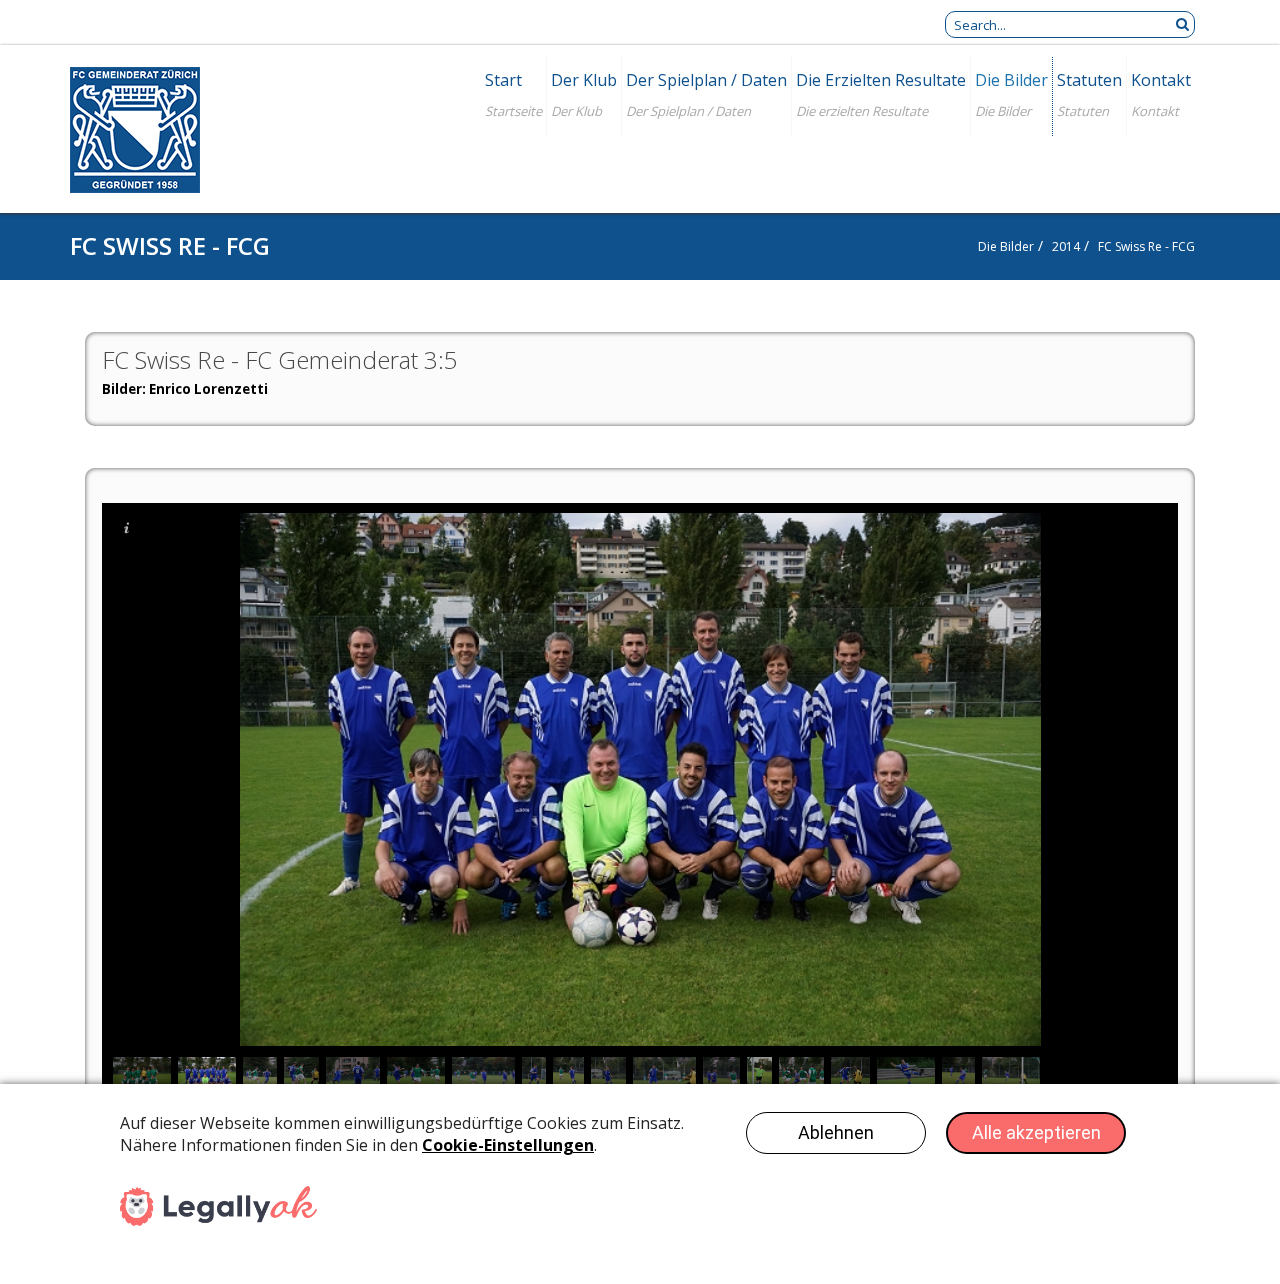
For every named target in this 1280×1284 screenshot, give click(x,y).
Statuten (1089, 80)
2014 (1066, 246)
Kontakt (1161, 80)
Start (503, 80)
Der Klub (584, 80)
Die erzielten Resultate (881, 80)
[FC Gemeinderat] (135, 132)
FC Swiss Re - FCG (1146, 246)
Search (1181, 24)
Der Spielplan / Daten (706, 80)
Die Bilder (1011, 80)
